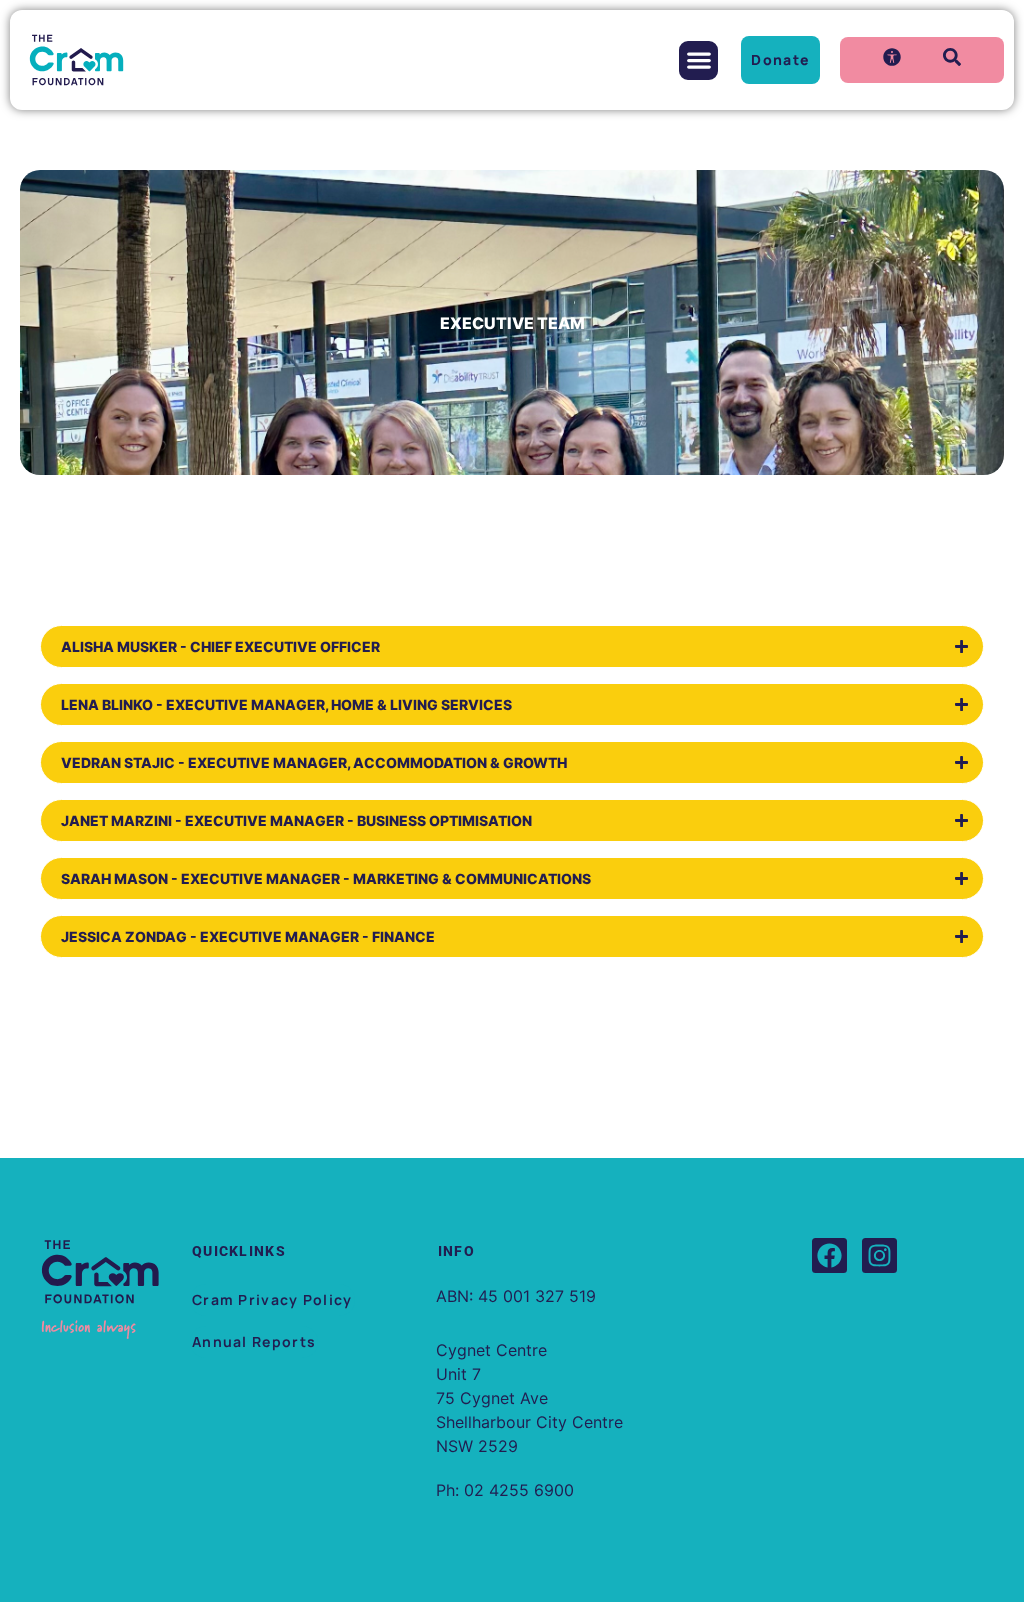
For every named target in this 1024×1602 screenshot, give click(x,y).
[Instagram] (879, 1255)
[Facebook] (829, 1255)
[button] (698, 60)
